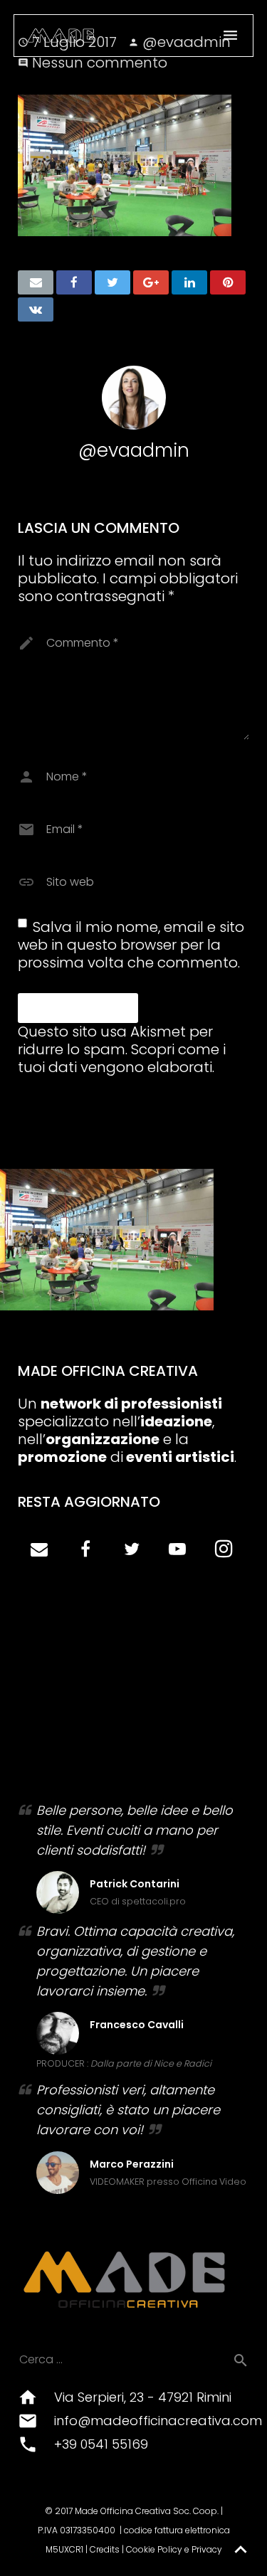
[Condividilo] (74, 282)
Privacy (207, 2549)
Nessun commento (100, 63)
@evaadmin (134, 450)
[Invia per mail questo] (36, 282)
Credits (105, 2549)
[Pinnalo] (228, 282)
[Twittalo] (112, 282)
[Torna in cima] (241, 2550)
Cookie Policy (154, 2549)
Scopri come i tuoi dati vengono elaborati (122, 1058)
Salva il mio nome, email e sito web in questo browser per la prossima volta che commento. (131, 945)
